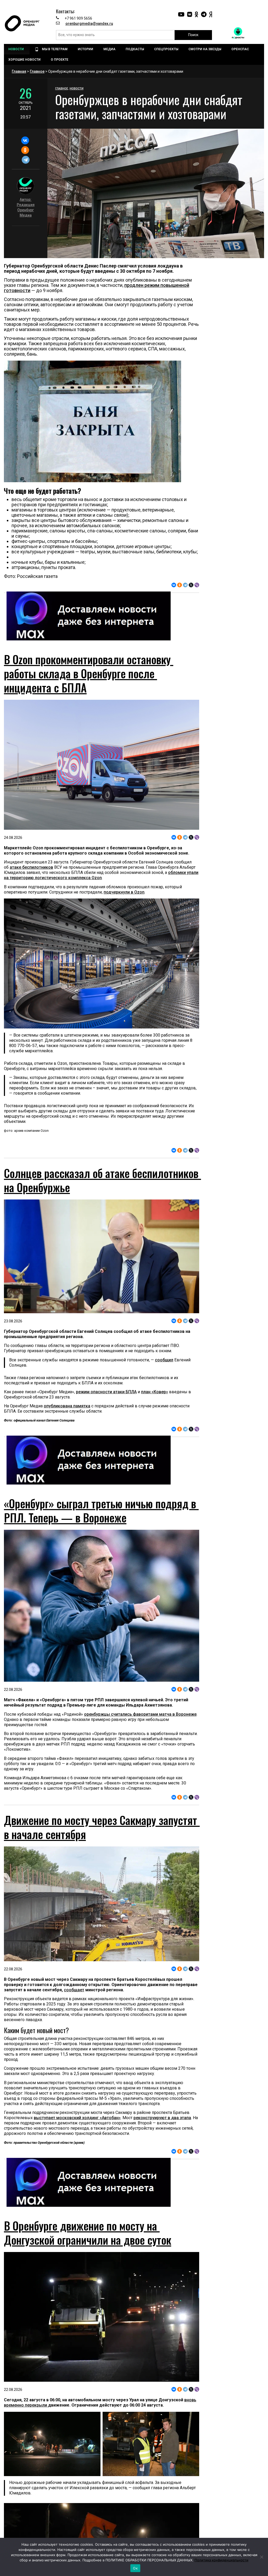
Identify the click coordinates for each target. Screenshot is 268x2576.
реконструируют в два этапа (162, 2118)
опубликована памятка (67, 1406)
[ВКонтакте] (25, 140)
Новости (77, 89)
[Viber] (197, 585)
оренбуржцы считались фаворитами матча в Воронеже (140, 1714)
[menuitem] (17, 49)
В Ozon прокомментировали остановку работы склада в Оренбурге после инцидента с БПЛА (89, 673)
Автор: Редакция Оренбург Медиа (26, 207)
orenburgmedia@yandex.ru (89, 24)
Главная (19, 71)
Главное (37, 71)
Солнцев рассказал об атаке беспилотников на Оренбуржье (102, 1180)
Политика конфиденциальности (221, 2560)
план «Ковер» (155, 1392)
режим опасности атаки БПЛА (106, 1392)
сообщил (164, 1360)
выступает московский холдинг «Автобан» (77, 2118)
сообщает (74, 1990)
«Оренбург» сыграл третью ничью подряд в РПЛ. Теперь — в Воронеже (101, 1510)
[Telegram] (26, 160)
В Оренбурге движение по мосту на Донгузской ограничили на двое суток (88, 2233)
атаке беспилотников (31, 867)
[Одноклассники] (25, 150)
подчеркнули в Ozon (124, 892)
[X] (191, 585)
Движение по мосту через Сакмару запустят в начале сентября (102, 1827)
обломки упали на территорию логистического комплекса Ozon (101, 875)
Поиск (193, 35)
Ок (135, 2568)
